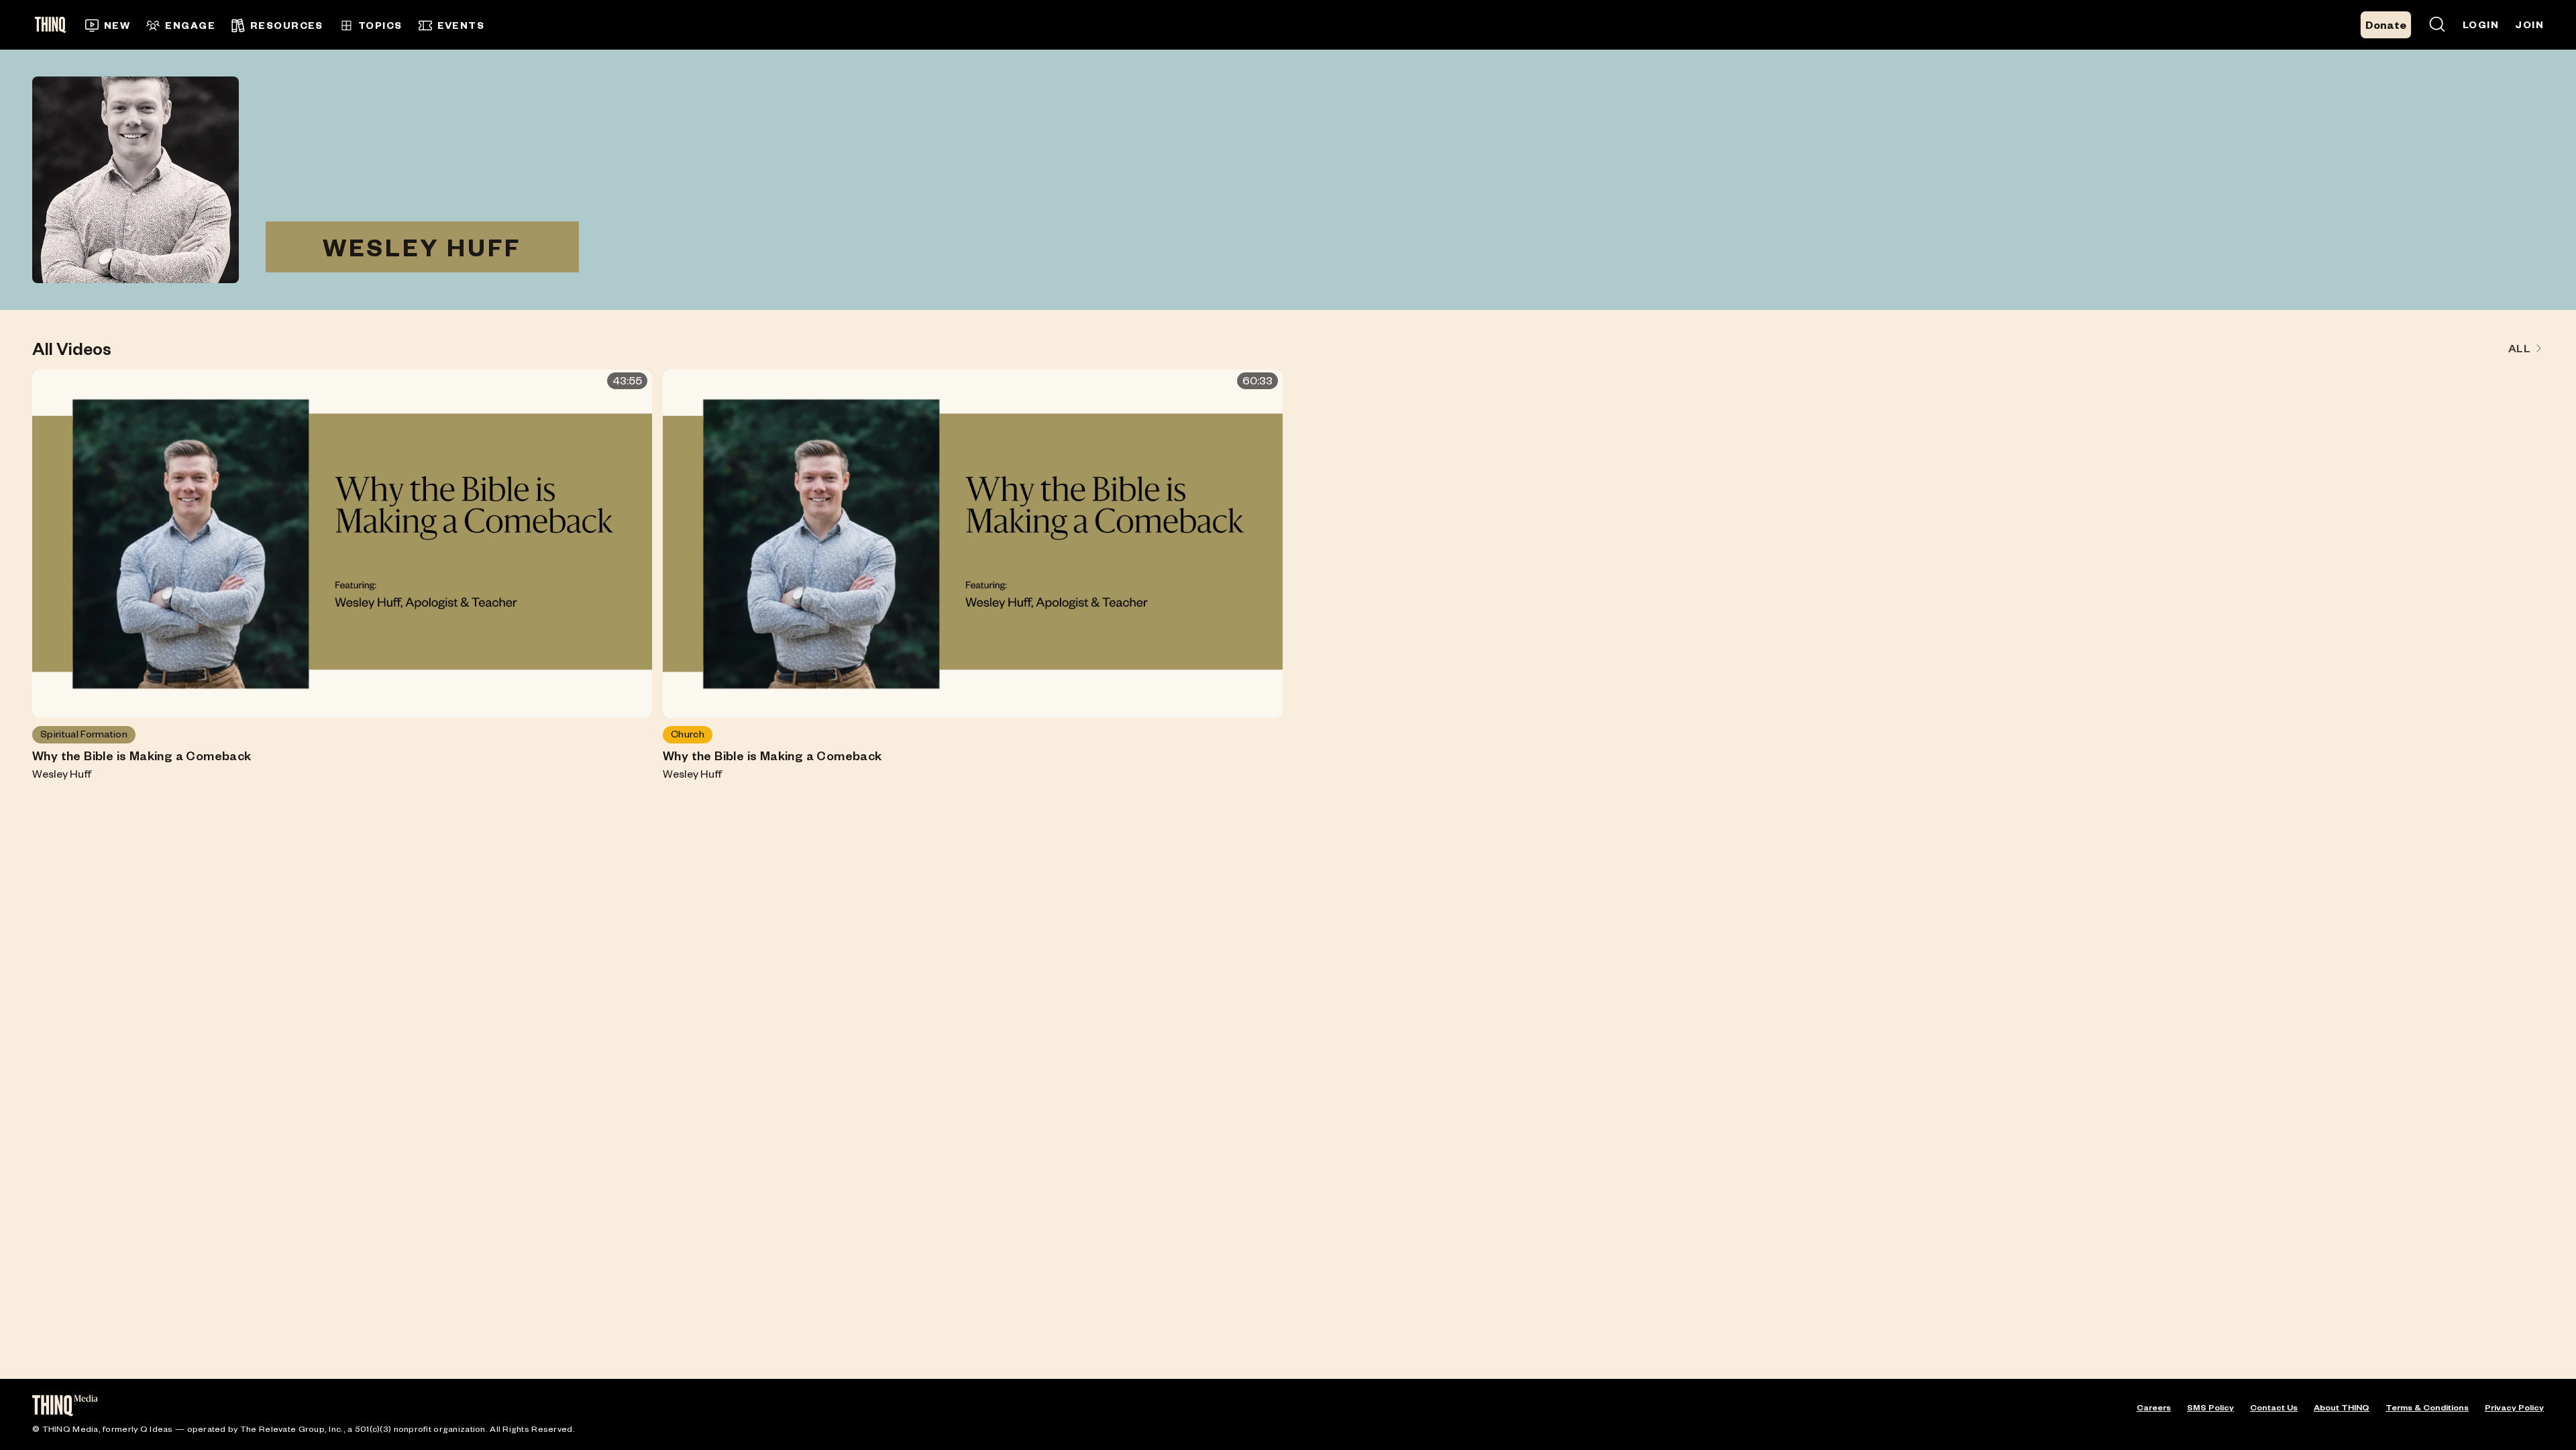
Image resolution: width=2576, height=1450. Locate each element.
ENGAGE (190, 25)
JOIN (2529, 24)
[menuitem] (108, 25)
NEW (117, 25)
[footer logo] (65, 1407)
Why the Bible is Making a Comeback (142, 756)
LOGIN (2481, 24)
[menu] (990, 25)
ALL (2519, 348)
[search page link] (2437, 25)
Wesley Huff (62, 773)
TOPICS (380, 25)
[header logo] (55, 25)
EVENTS (461, 25)
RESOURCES (287, 25)
